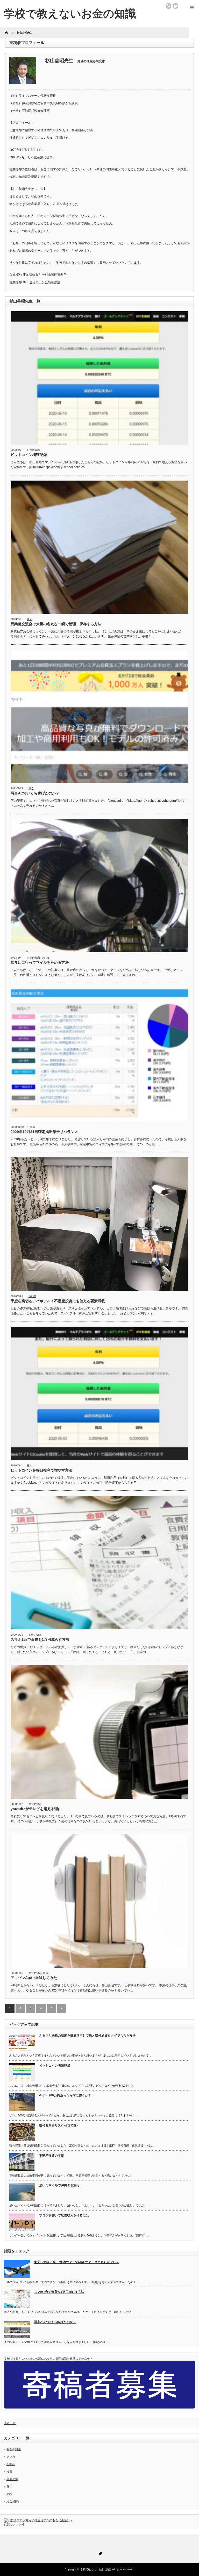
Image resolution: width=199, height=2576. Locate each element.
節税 (9, 2494)
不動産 (32, 1296)
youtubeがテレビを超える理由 (36, 1809)
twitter (175, 6)
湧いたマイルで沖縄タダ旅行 (59, 2185)
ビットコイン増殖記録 (29, 455)
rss (168, 6)
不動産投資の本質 (52, 2156)
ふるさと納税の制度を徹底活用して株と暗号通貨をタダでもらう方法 (87, 2036)
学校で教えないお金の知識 (70, 14)
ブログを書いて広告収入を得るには (64, 2215)
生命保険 (12, 2479)
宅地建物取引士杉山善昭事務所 (45, 275)
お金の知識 (33, 450)
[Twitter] (99, 2553)
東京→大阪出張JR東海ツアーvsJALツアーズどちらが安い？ (77, 2262)
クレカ (45, 958)
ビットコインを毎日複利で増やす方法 (41, 1470)
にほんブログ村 (14, 2524)
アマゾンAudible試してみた (34, 1978)
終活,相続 (13, 2501)
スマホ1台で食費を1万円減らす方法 (40, 1639)
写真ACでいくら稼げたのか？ (35, 793)
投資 (33, 1127)
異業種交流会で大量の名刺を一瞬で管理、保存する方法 (56, 624)
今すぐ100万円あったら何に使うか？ (65, 2095)
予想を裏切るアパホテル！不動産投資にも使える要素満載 (58, 1301)
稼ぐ (30, 619)
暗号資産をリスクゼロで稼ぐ (59, 2125)
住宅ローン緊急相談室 (45, 282)
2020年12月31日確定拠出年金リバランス (44, 1132)
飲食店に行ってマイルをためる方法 (40, 962)
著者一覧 (10, 2423)
